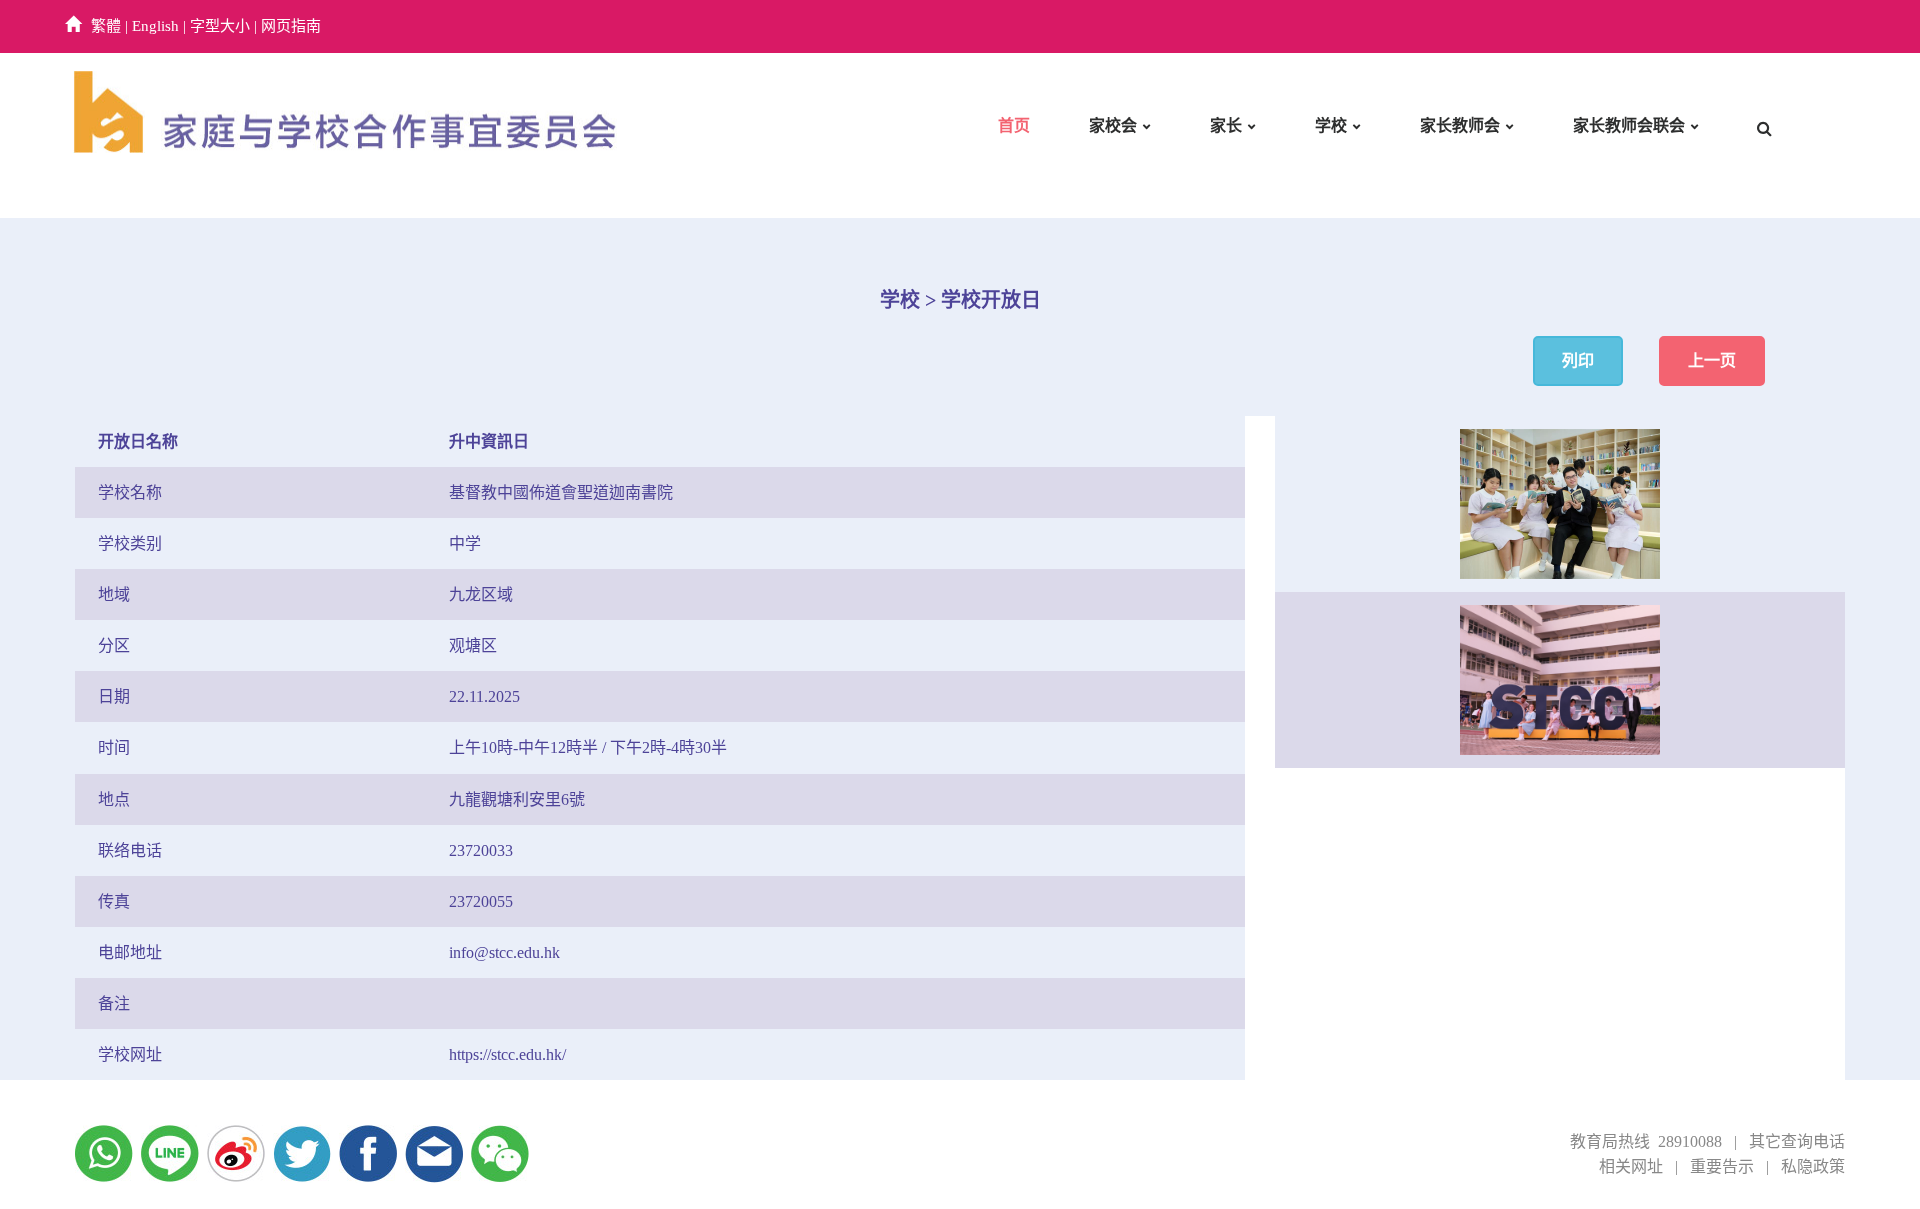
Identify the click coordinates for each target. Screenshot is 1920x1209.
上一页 (1712, 360)
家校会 (1113, 125)
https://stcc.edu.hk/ (507, 1054)
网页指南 (291, 26)
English (155, 26)
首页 (1014, 125)
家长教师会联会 (1629, 125)
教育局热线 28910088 (1646, 1141)
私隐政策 (1813, 1166)
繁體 (106, 26)
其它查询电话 (1797, 1141)
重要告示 (1722, 1166)
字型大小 (220, 26)
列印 (1578, 360)
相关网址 (1631, 1166)
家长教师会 (1460, 125)
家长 (1226, 125)
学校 (1331, 125)
